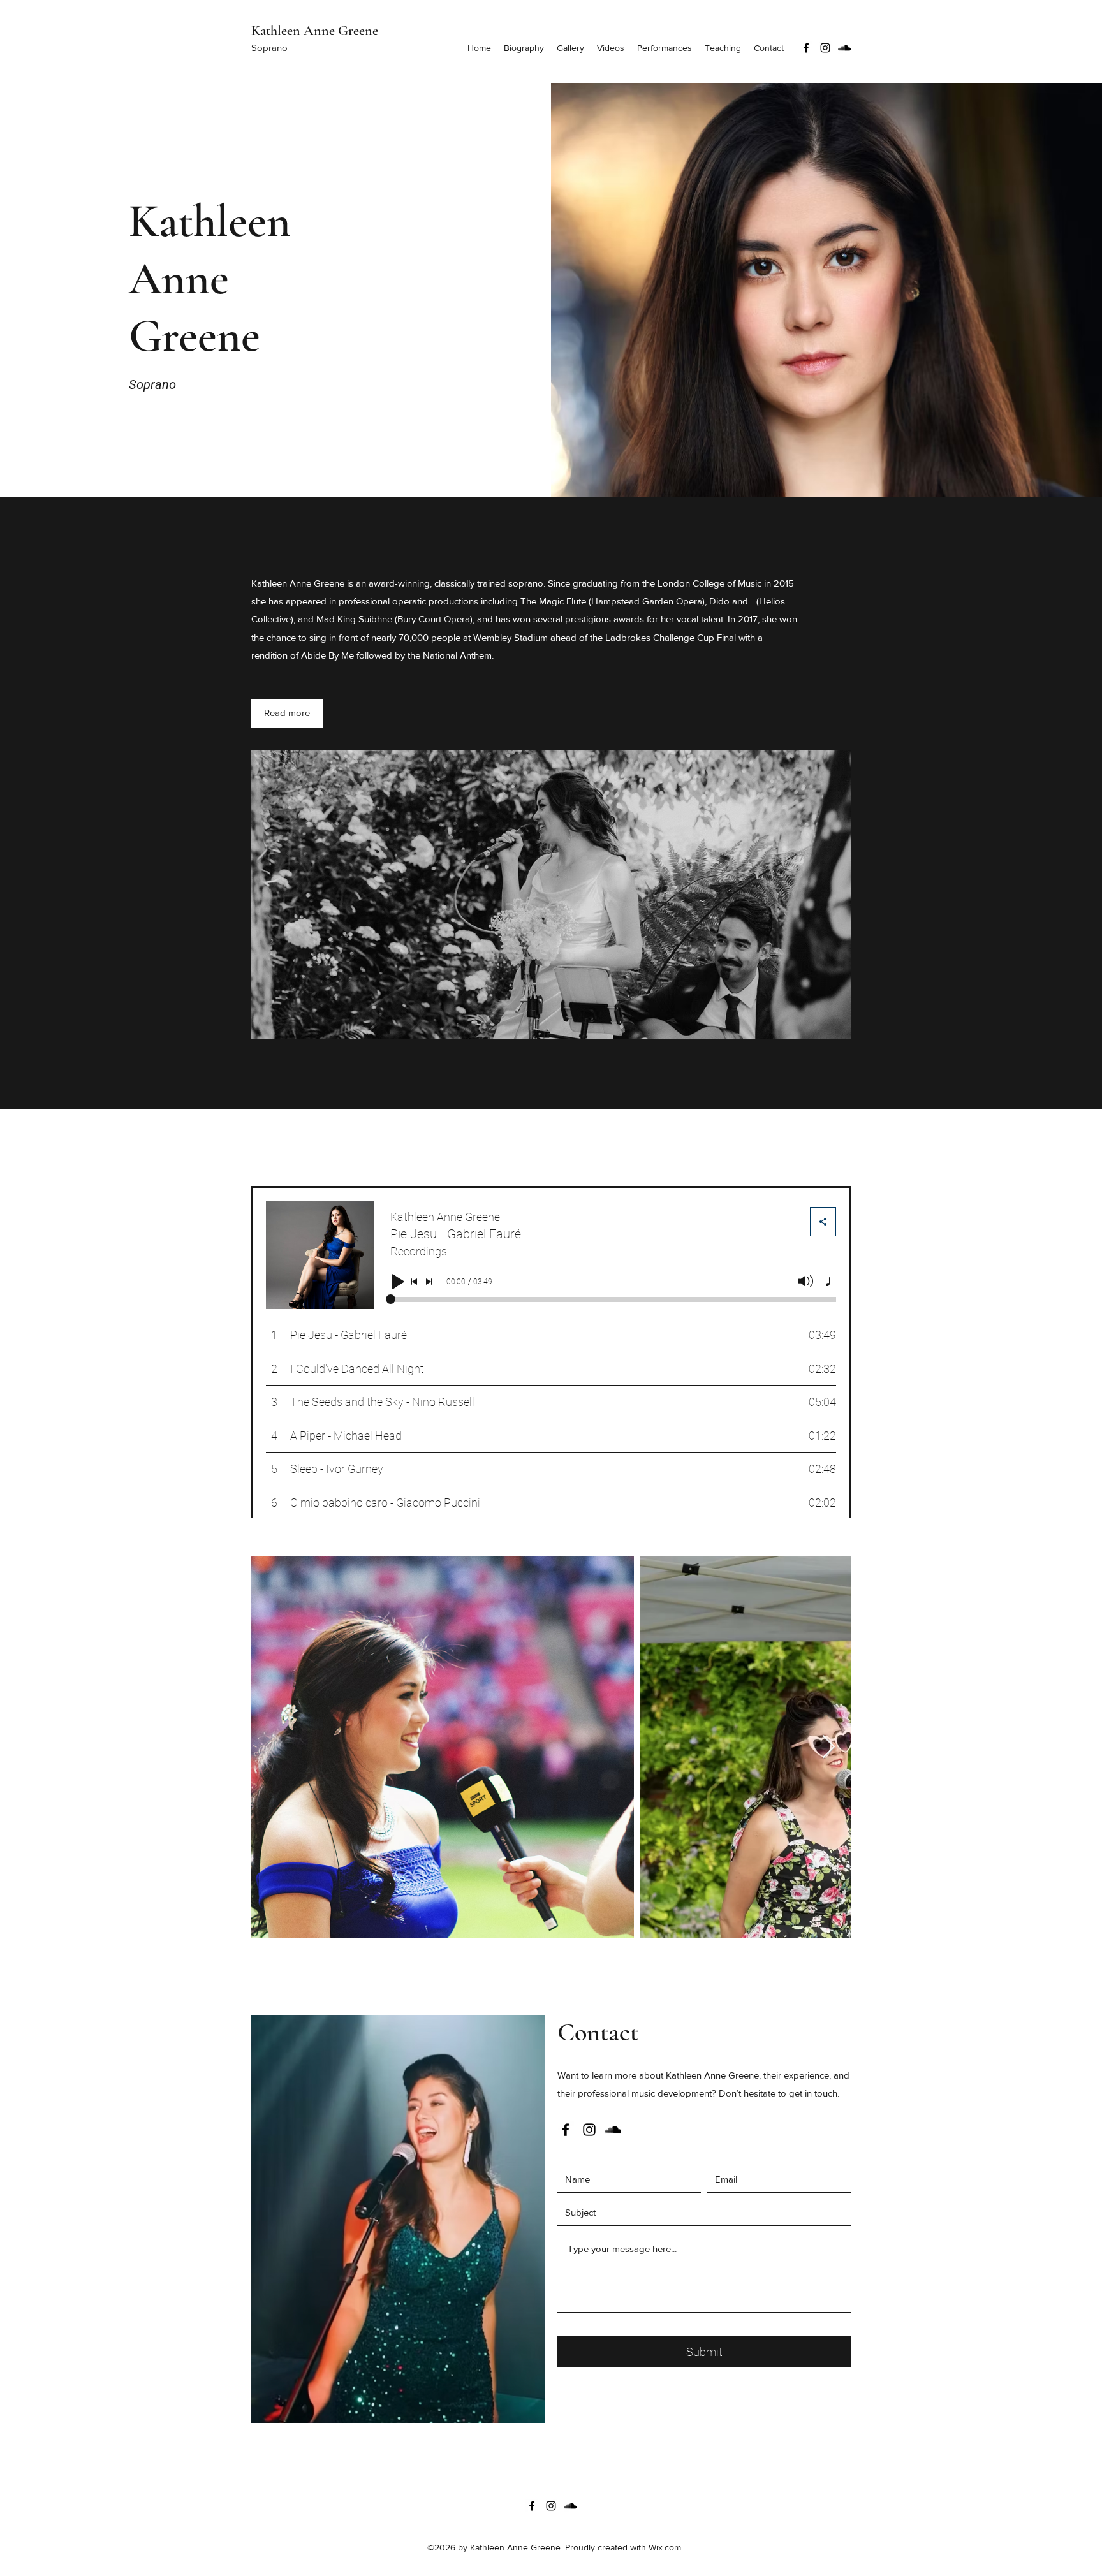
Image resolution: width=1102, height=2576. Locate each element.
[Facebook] (806, 48)
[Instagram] (825, 48)
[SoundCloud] (844, 48)
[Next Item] (829, 1747)
